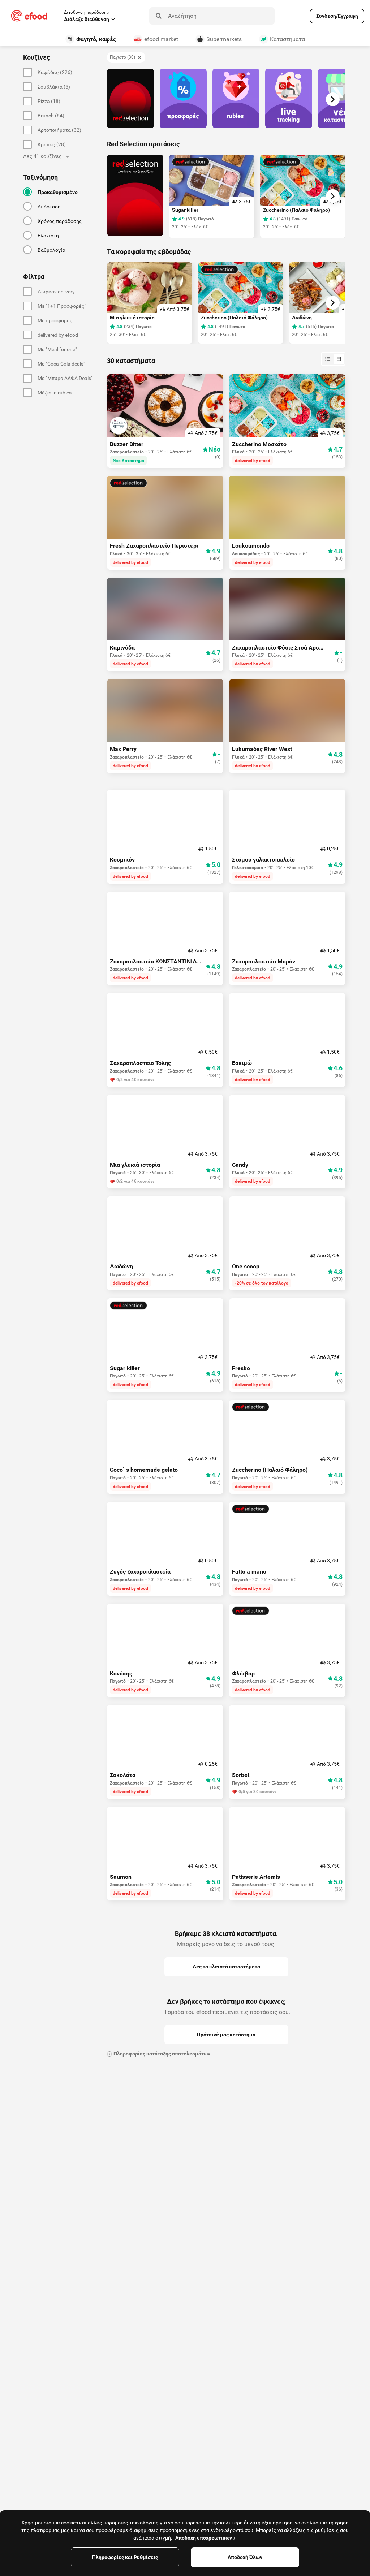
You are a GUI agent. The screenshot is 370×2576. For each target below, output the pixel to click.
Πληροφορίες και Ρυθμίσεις (125, 2557)
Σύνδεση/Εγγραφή (337, 16)
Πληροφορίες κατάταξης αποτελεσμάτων (162, 2054)
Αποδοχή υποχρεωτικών (204, 2538)
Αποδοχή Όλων (245, 2557)
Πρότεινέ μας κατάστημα (226, 2035)
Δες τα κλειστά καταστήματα (226, 1967)
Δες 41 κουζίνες (42, 156)
